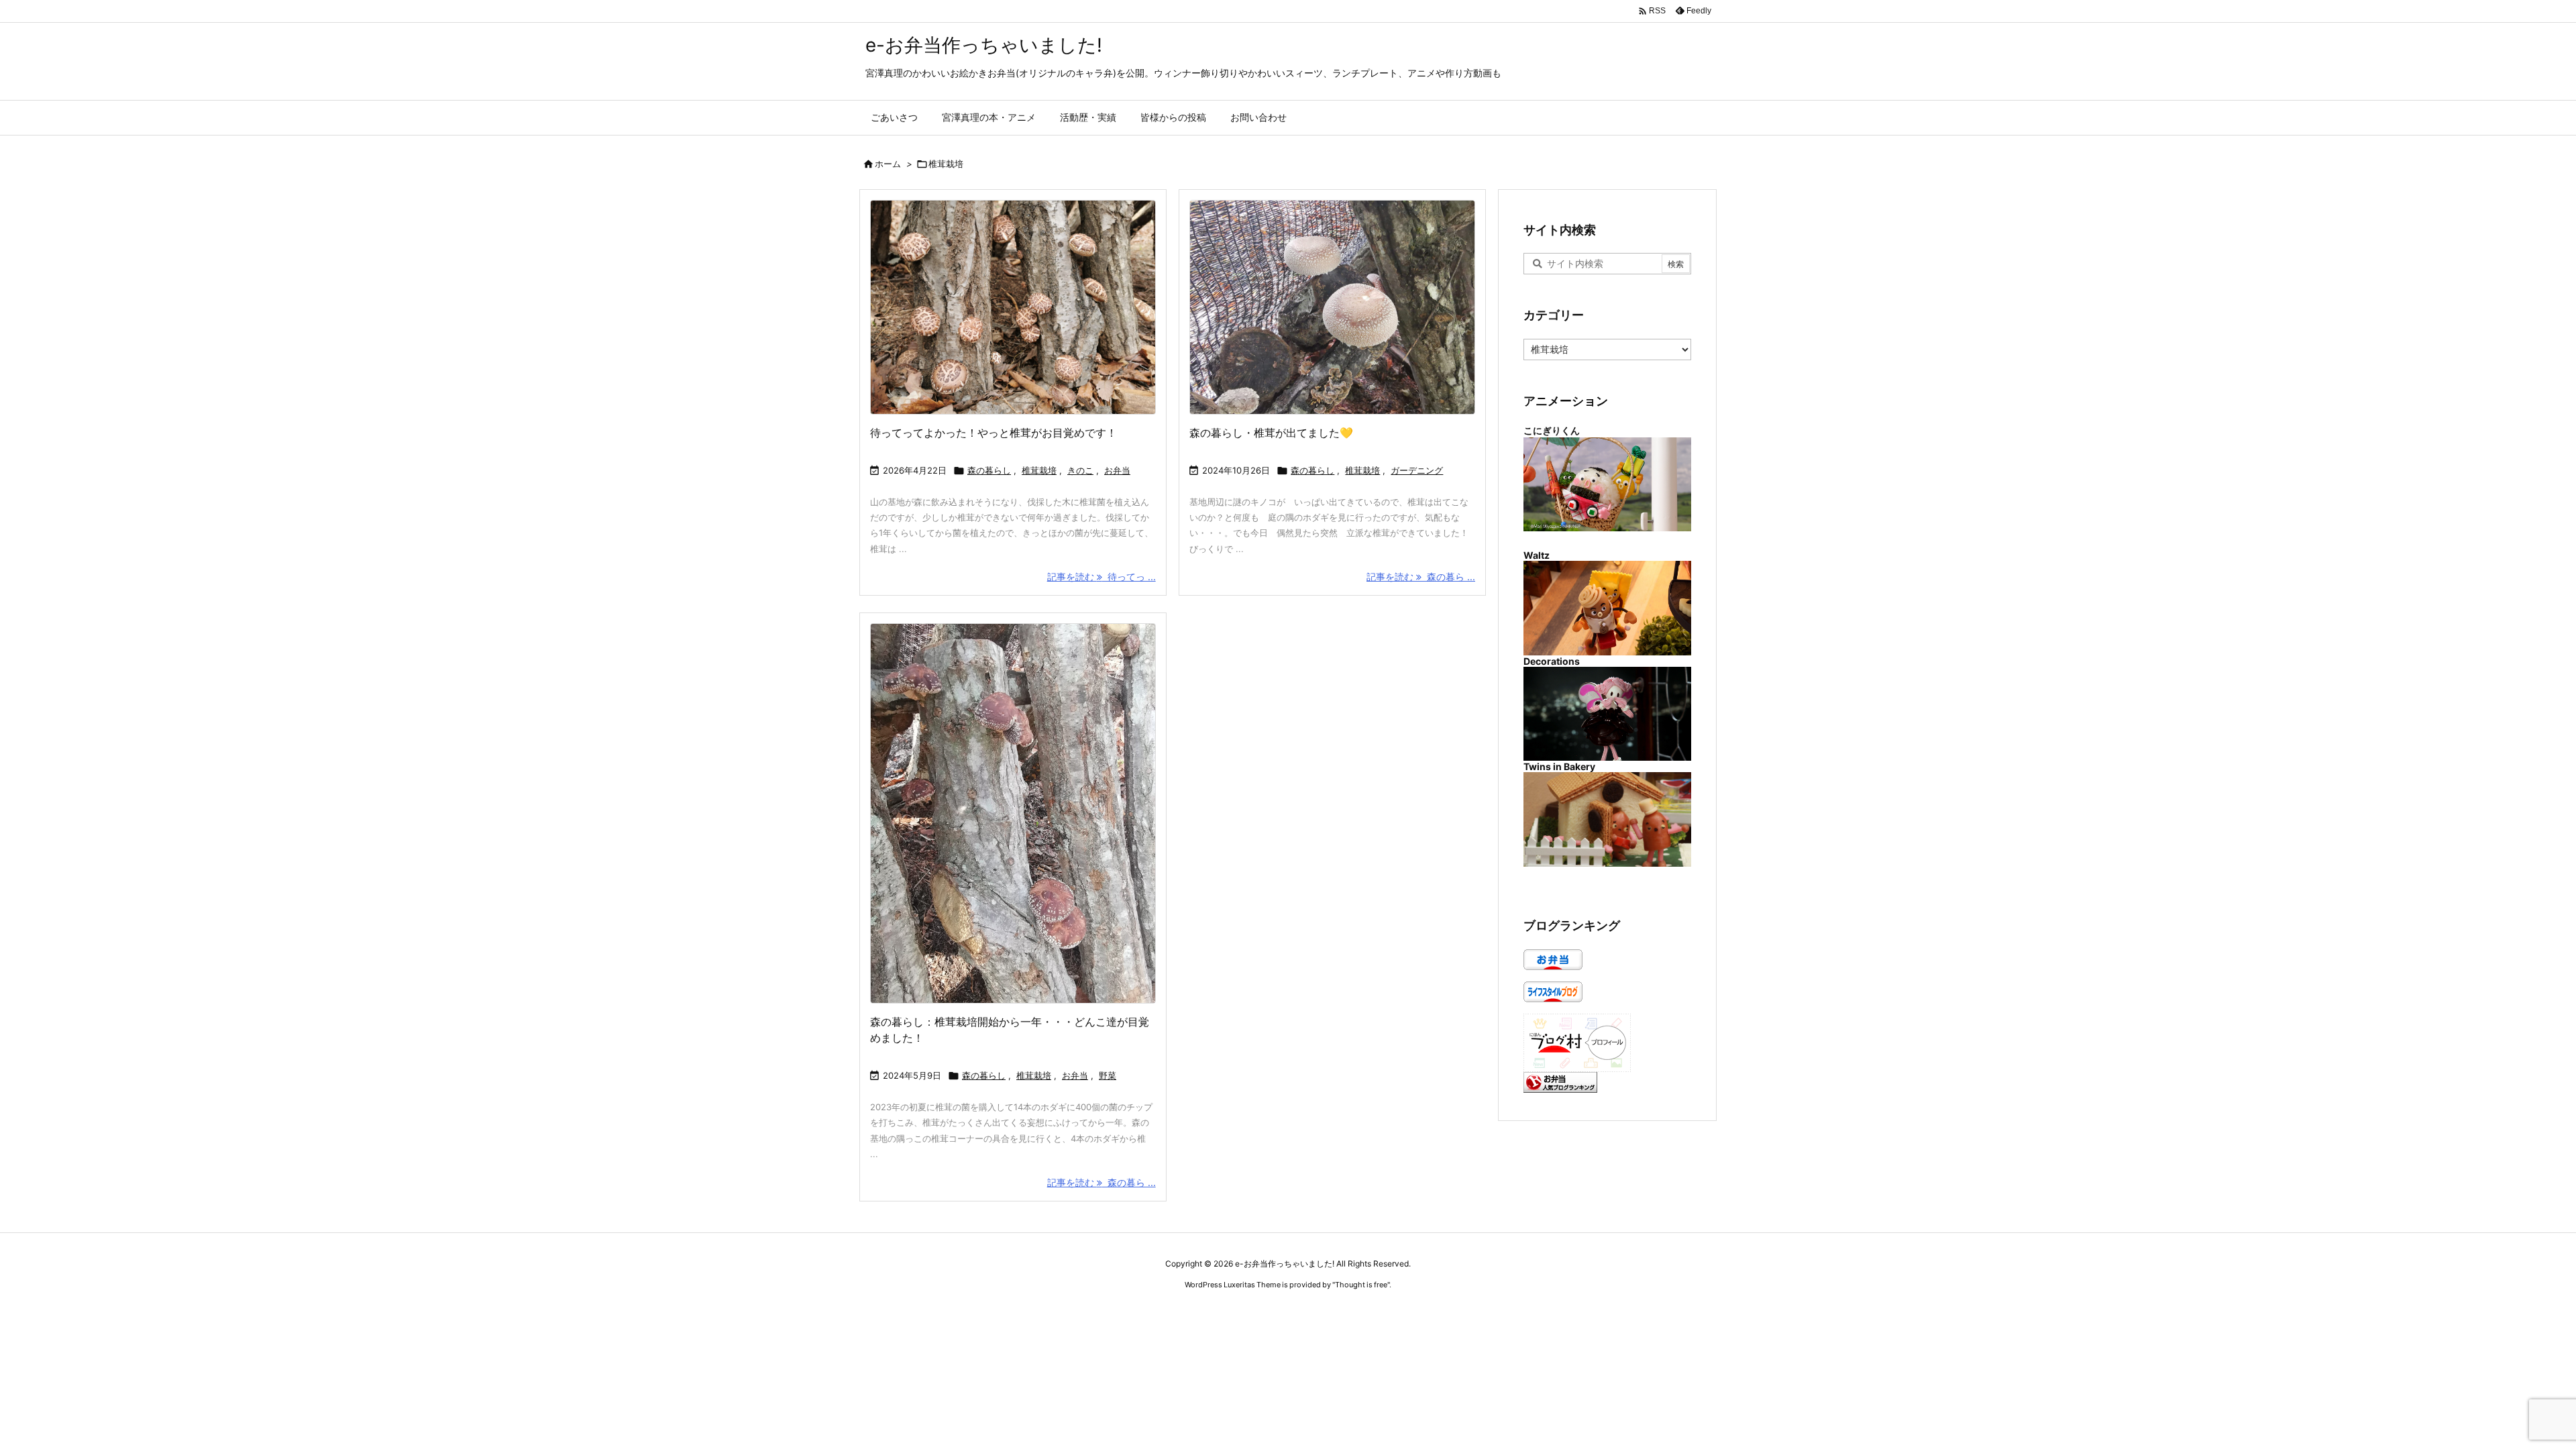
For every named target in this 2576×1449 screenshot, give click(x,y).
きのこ (1080, 470)
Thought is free (1361, 1285)
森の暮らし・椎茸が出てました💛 (1271, 433)
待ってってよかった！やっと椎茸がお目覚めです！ (994, 433)
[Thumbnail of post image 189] (1332, 307)
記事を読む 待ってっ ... (1102, 577)
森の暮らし (989, 470)
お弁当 (1117, 470)
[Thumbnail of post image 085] (1013, 813)
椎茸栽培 (1039, 470)
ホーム (888, 164)
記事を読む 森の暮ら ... (1421, 577)
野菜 (1108, 1075)
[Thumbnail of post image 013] (1013, 307)
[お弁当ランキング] (1560, 1081)
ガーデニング (1417, 470)
